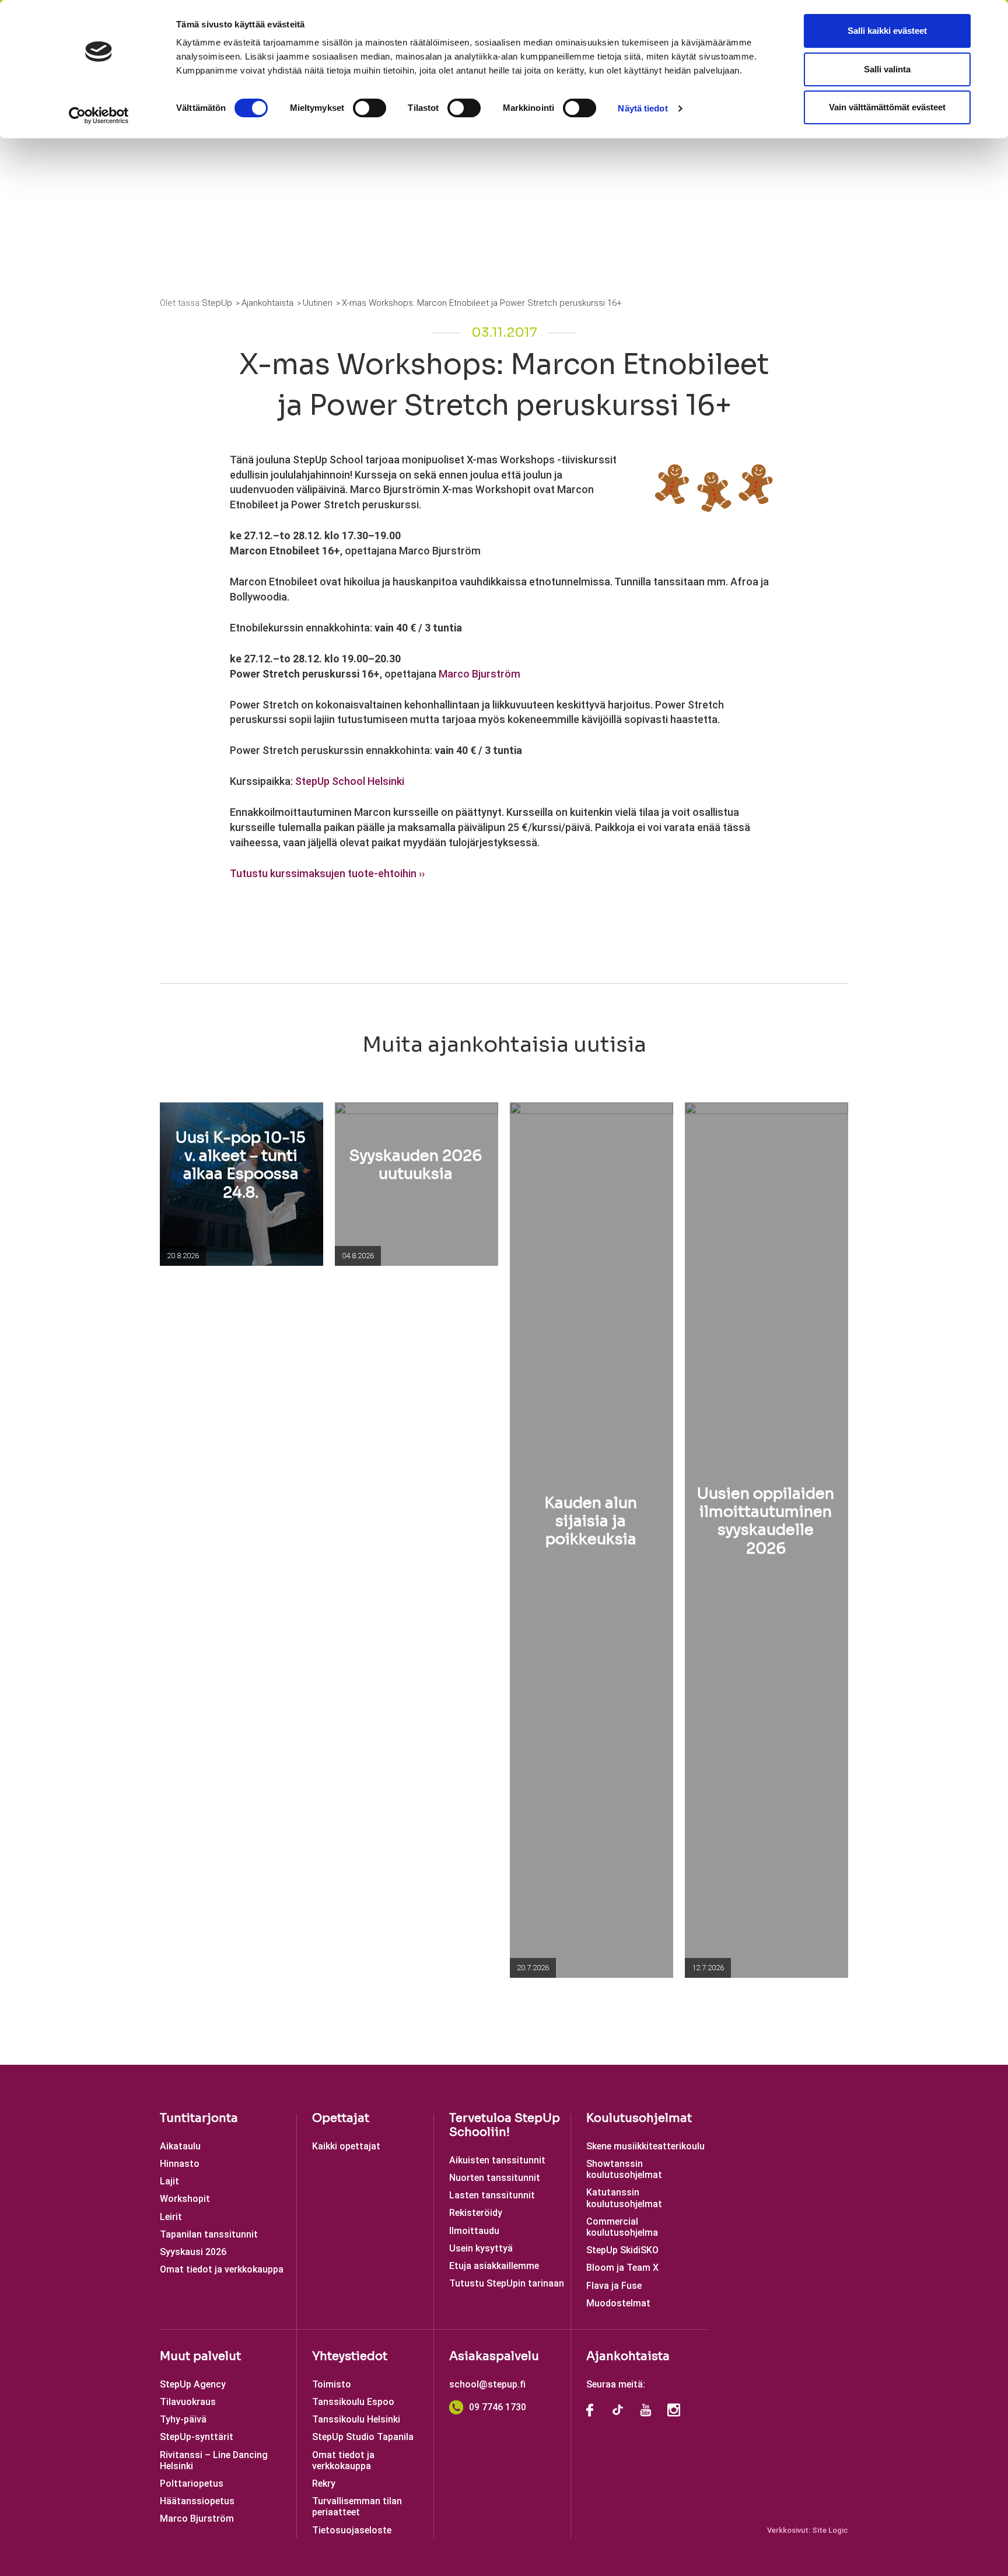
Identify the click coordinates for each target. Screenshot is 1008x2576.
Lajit (169, 2181)
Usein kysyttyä (481, 2248)
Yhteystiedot (350, 2356)
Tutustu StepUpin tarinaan (507, 2283)
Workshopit (185, 2199)
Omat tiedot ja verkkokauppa (222, 2269)
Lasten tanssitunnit (492, 2195)
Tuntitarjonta (199, 2118)
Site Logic (830, 2530)
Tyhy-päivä (183, 2419)
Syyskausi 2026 (193, 2252)
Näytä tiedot (643, 108)
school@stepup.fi (487, 2384)
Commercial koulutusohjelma (622, 2227)
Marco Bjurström (480, 674)
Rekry (324, 2483)
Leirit (171, 2217)
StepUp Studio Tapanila (363, 2437)
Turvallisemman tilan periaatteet (357, 2507)
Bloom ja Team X (622, 2268)
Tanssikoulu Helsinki (356, 2419)
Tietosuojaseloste (352, 2530)
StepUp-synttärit (197, 2437)
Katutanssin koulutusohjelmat (624, 2198)
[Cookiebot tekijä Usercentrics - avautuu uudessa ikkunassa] (99, 116)
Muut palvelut (200, 2356)
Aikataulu (180, 2146)
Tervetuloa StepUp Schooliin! (505, 2125)
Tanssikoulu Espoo (353, 2402)
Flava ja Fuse (614, 2286)
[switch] (370, 108)
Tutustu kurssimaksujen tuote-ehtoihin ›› (327, 873)
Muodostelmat (618, 2303)
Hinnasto (180, 2164)
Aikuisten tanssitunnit (497, 2160)
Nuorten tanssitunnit (495, 2178)
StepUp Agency (193, 2384)
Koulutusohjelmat (639, 2118)
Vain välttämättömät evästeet (887, 107)
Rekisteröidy (476, 2213)
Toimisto (332, 2384)
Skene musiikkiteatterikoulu (645, 2146)
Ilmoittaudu (474, 2231)
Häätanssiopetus (197, 2501)
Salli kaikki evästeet (887, 31)
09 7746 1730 (498, 2407)
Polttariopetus (192, 2483)
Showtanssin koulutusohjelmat (624, 2169)
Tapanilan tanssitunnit (209, 2234)
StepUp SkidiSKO (622, 2250)
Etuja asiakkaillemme (494, 2266)
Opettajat (341, 2118)
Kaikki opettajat (346, 2146)
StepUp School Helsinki (350, 781)
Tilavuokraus (188, 2402)
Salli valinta (887, 69)
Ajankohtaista (628, 2356)
